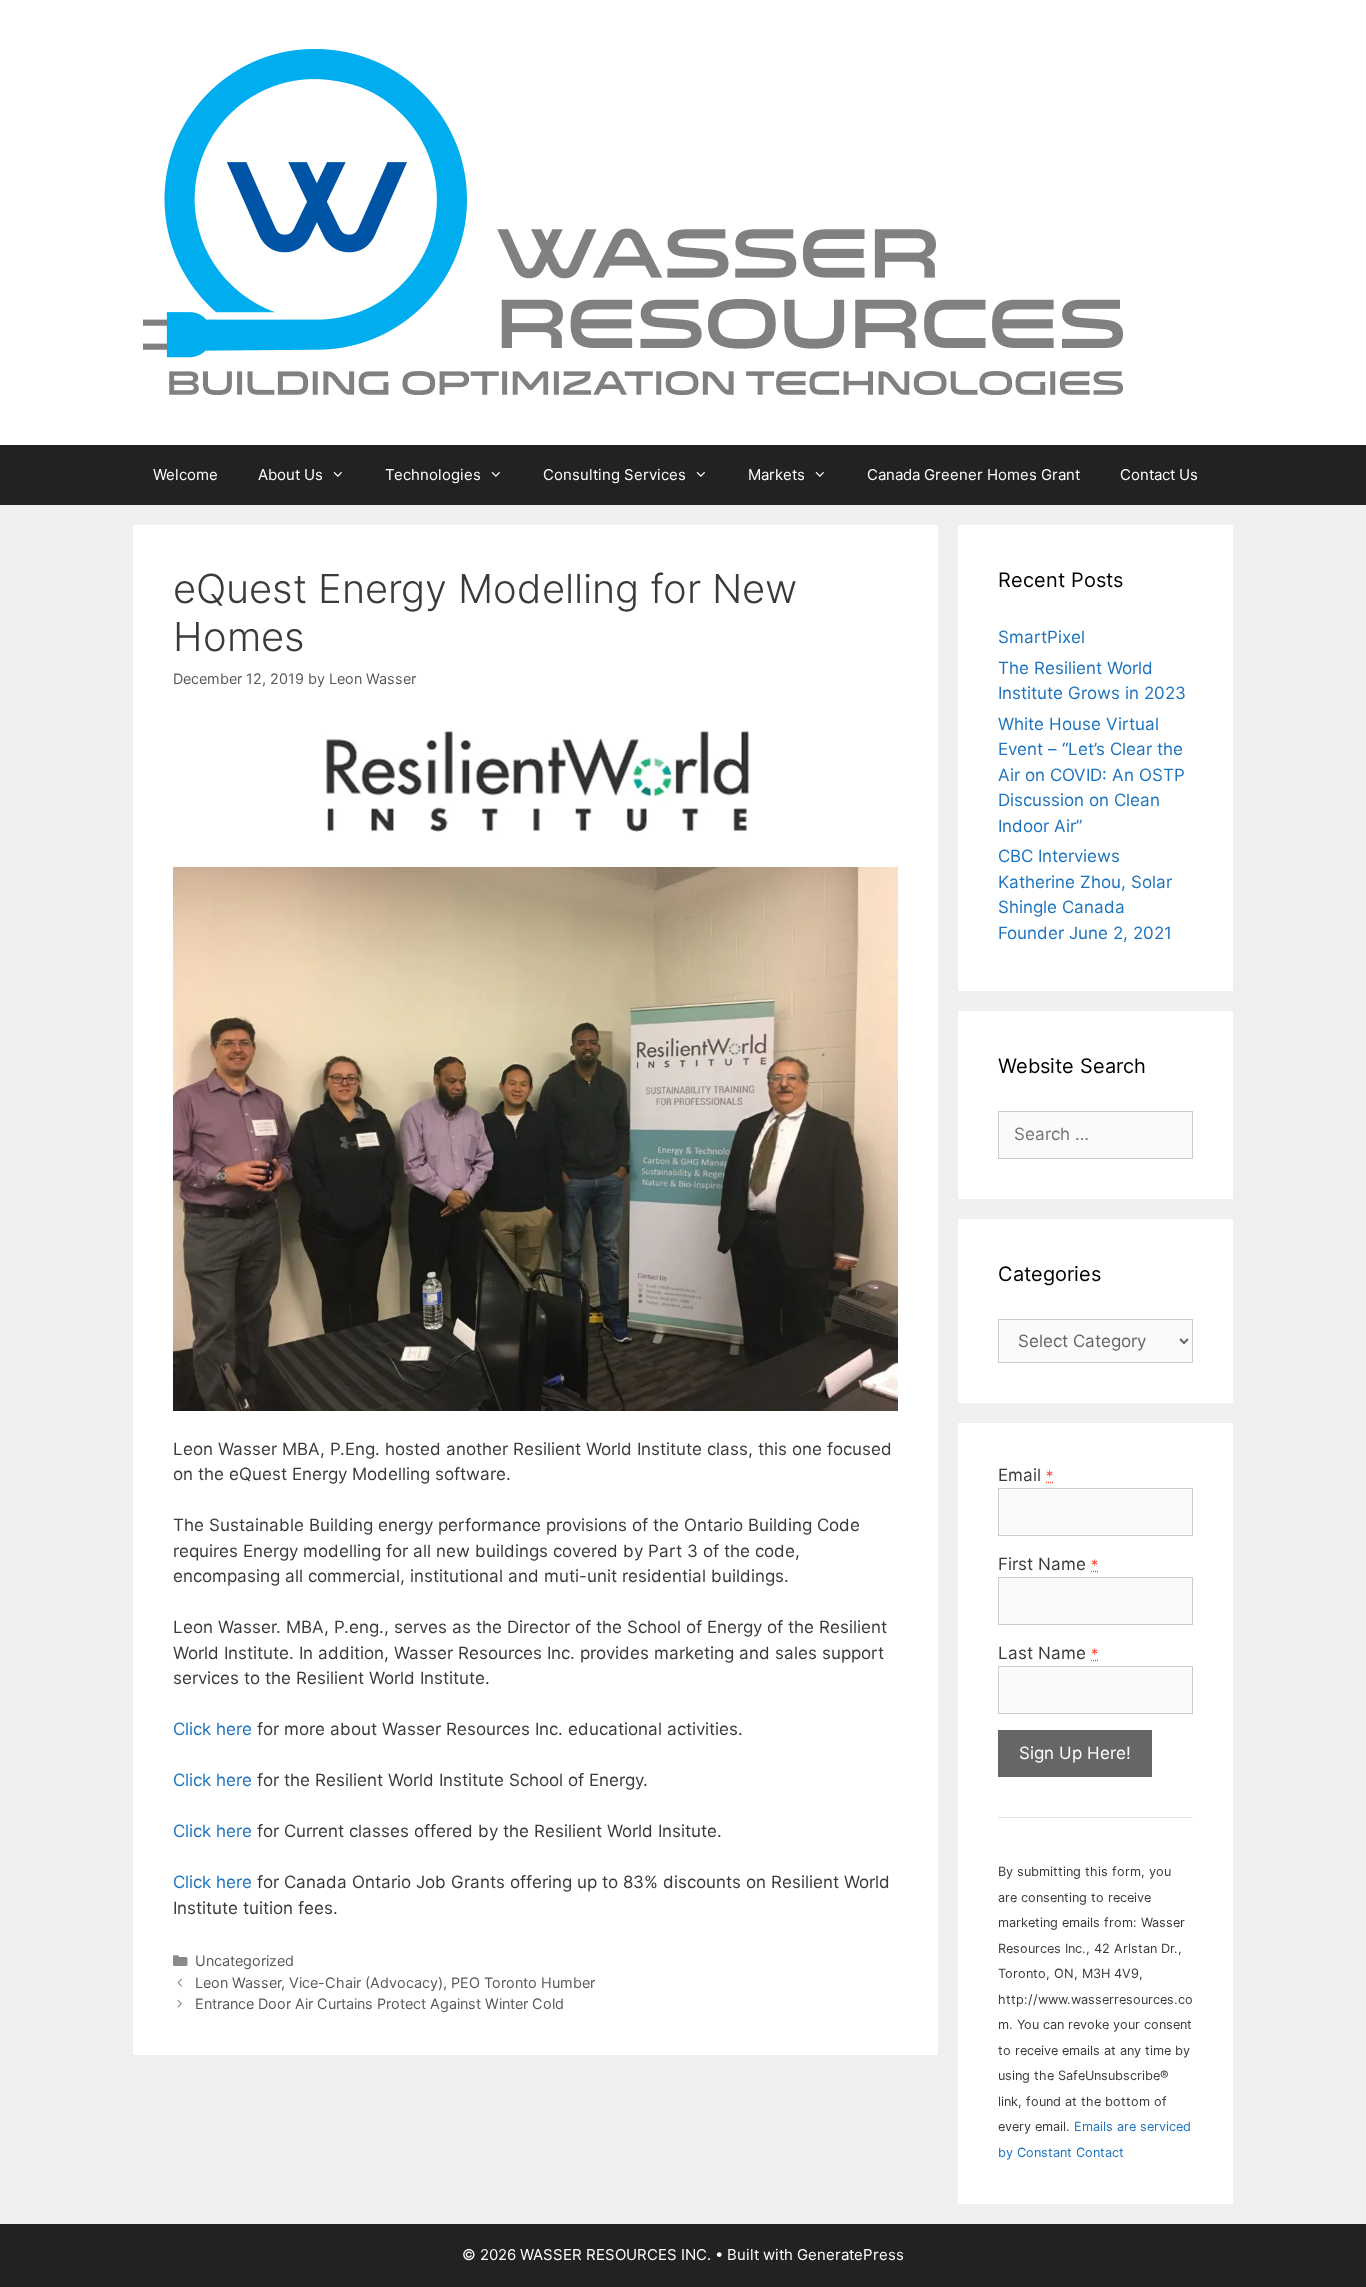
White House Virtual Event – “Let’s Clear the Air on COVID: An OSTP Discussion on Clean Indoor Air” (1091, 775)
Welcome (185, 474)
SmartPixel (1041, 637)
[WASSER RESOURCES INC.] (633, 221)
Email (1025, 1475)
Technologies (433, 474)
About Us (290, 474)
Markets (776, 474)
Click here (212, 1729)
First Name (1048, 1564)
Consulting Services (614, 474)
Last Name (1048, 1653)
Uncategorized (244, 1960)
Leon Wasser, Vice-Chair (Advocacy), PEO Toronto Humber (395, 1982)
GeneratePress (850, 2254)
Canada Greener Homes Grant (973, 474)
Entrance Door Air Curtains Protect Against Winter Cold (379, 2003)
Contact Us (1159, 474)
